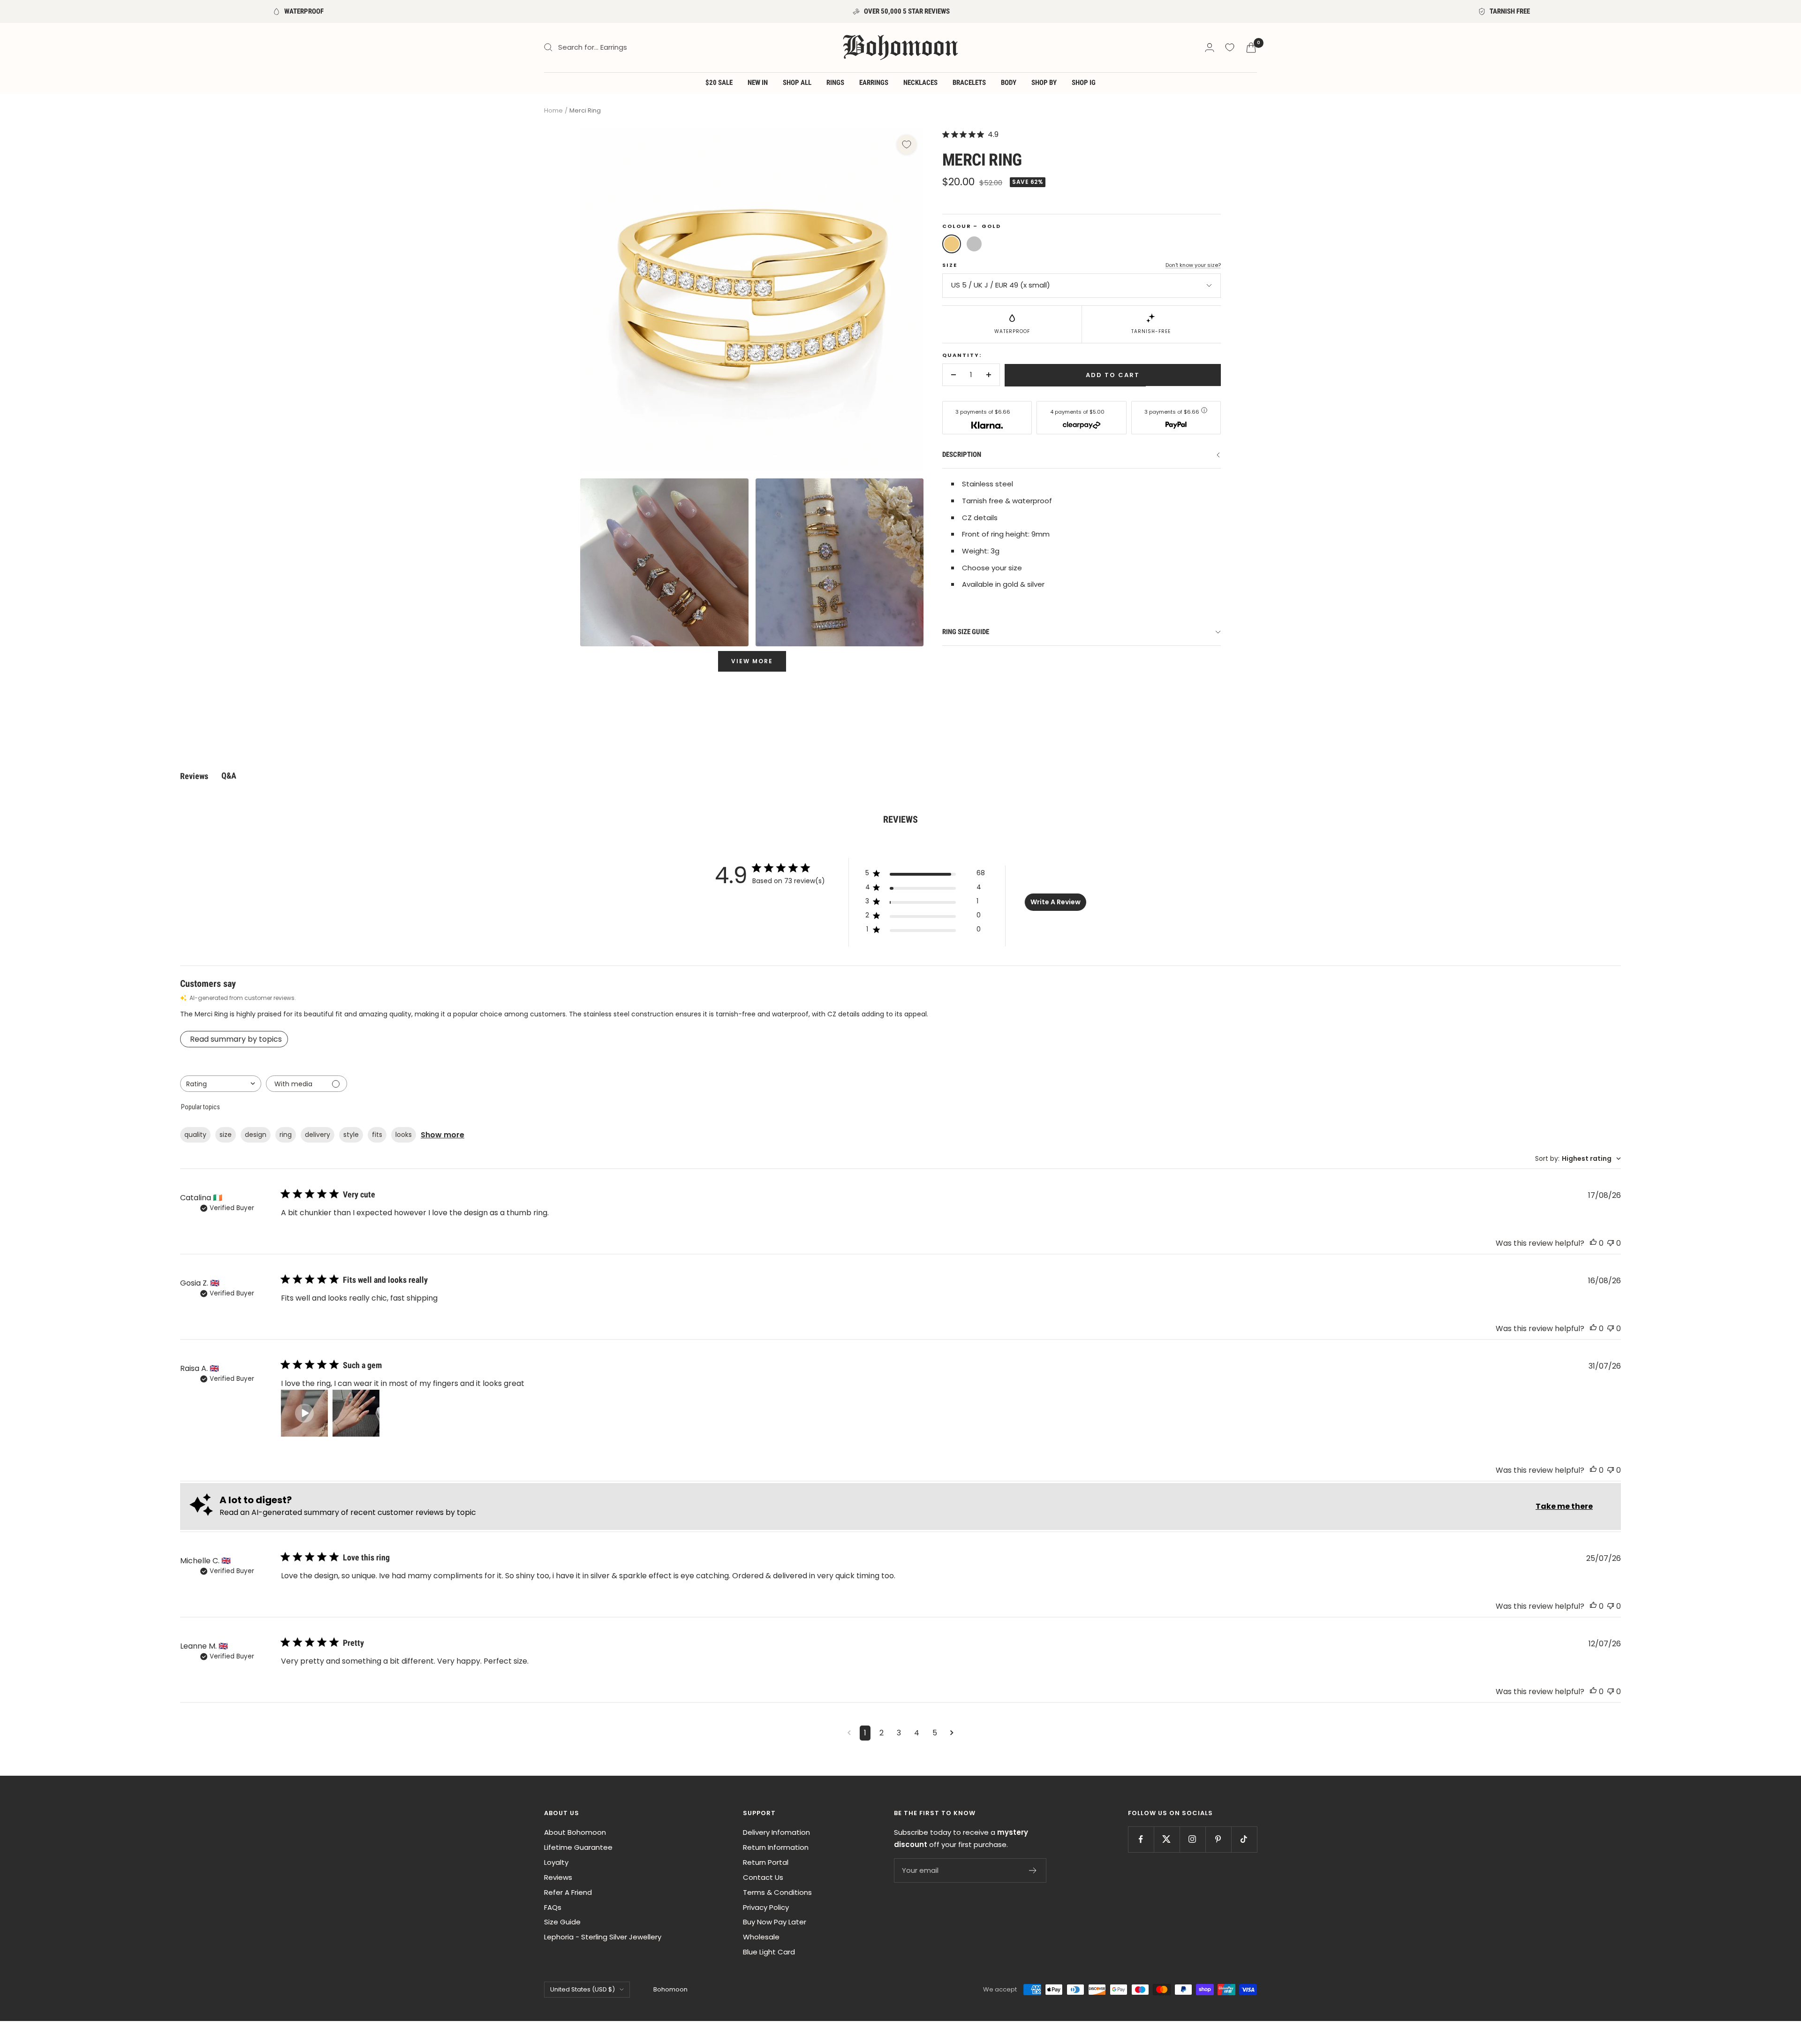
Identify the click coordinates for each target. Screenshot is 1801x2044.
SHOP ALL (797, 83)
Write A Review (1056, 902)
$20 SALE (719, 83)
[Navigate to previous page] (849, 1733)
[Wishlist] (1230, 47)
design (256, 1135)
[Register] (1033, 1870)
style (351, 1135)
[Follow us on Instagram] (1192, 1839)
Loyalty (556, 1862)
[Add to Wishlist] (907, 144)
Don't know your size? (1193, 265)
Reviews (558, 1877)
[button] (304, 1413)
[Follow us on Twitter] (1167, 1839)
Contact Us (763, 1877)
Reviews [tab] (194, 776)
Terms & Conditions (777, 1892)
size (226, 1135)
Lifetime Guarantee (578, 1847)
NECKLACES (920, 83)
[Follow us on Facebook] (1141, 1839)
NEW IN (758, 83)
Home (553, 110)
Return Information (776, 1847)
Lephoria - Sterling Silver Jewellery (603, 1937)
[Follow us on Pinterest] (1218, 1839)
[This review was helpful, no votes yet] (1593, 1243)
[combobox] (221, 1084)
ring (286, 1135)
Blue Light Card (769, 1952)
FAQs (553, 1907)
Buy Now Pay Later (775, 1922)
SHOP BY (1044, 83)
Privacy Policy (766, 1907)
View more (752, 661)
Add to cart (1113, 375)
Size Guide (562, 1922)
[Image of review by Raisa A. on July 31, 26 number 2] (356, 1413)
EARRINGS (874, 83)
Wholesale (761, 1937)
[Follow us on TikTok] (1244, 1839)
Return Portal (766, 1862)
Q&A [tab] (229, 776)
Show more (443, 1135)
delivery (318, 1135)
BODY (1009, 83)
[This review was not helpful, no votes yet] (1611, 1243)
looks (404, 1135)
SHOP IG (1084, 83)
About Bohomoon (575, 1832)
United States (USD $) (583, 1989)
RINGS (835, 83)
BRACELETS (969, 83)
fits (377, 1135)
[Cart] (1251, 48)
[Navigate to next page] (952, 1733)
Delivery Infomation (776, 1832)
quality (195, 1135)
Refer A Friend (568, 1892)
